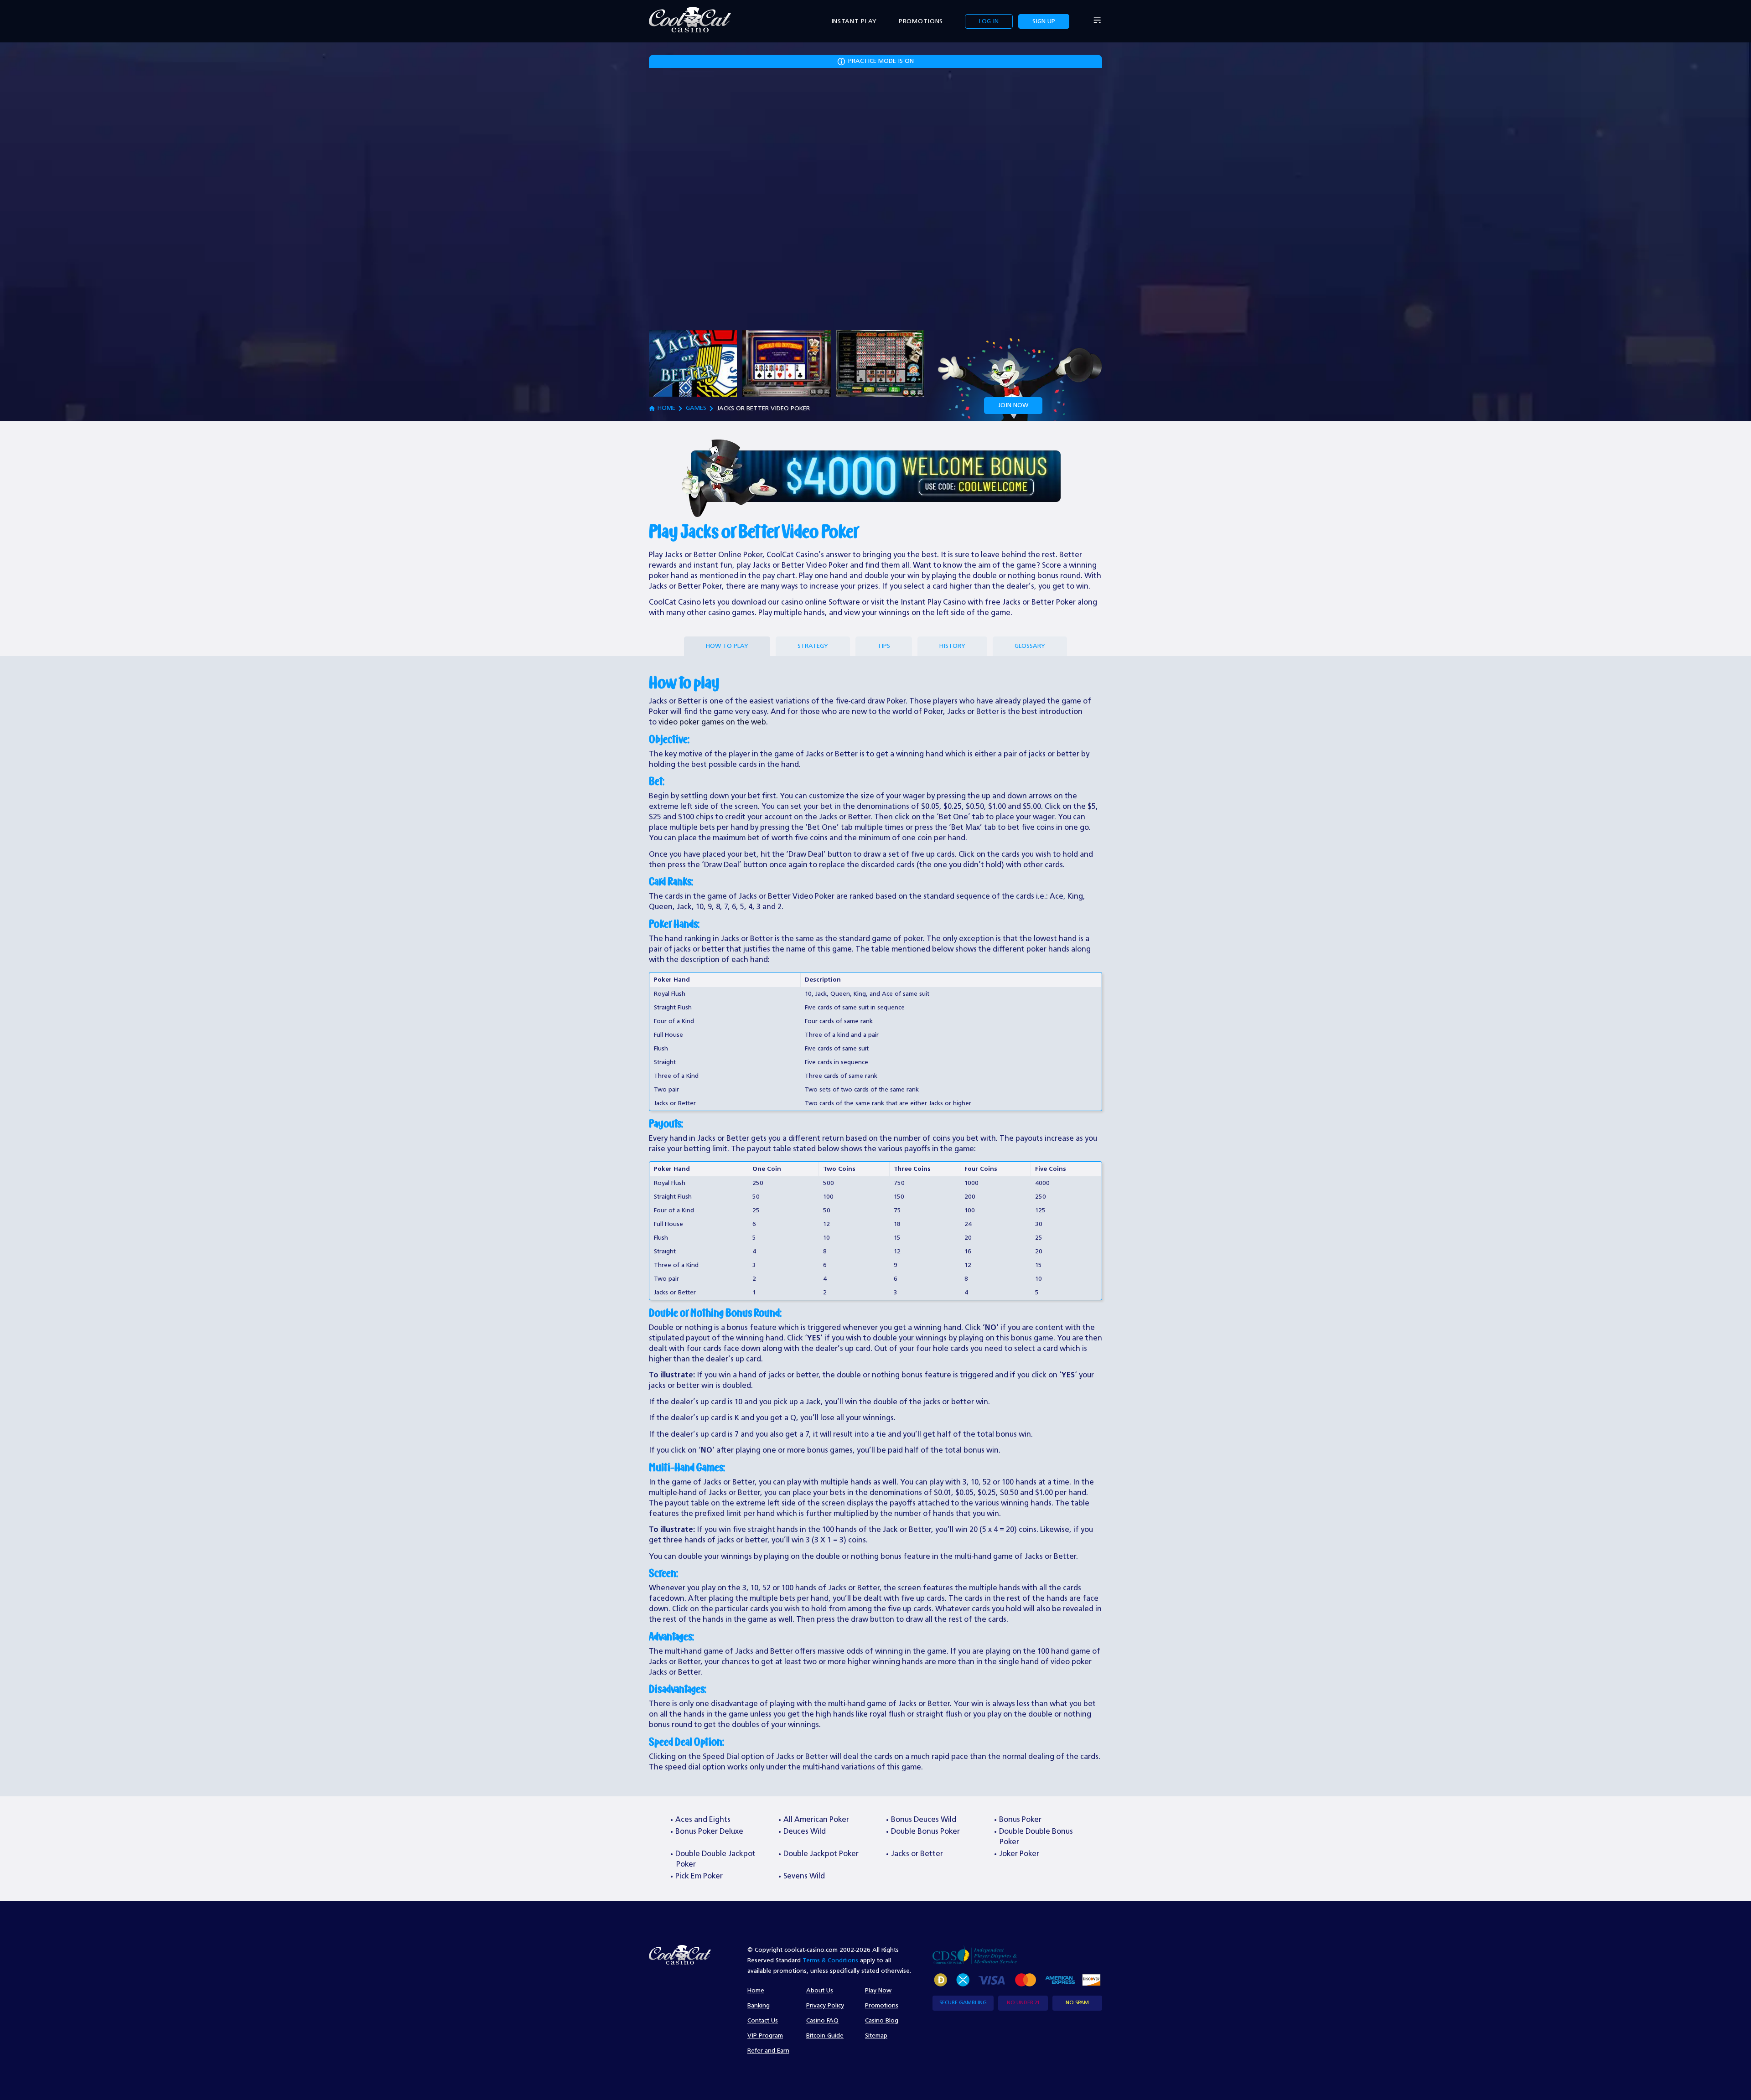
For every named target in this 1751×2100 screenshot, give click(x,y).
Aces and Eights (703, 1820)
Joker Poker (1019, 1854)
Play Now (878, 1991)
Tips (884, 646)
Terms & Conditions (830, 1960)
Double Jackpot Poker (821, 1854)
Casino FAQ (822, 2021)
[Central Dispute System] (975, 1954)
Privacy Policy (825, 2006)
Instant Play (854, 21)
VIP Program (765, 2036)
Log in (989, 21)
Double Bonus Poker (925, 1832)
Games (696, 408)
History (952, 646)
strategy (813, 646)
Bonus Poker (1020, 1820)
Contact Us (763, 2021)
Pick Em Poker (699, 1876)
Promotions (921, 21)
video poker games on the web (712, 722)
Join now (1013, 405)
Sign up (1044, 21)
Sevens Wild (804, 1876)
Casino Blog (882, 2021)
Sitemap (876, 2036)
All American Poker (816, 1820)
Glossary (1030, 646)
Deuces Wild (805, 1832)
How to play (727, 646)
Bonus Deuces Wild (924, 1820)
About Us (820, 1991)
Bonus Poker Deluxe (709, 1832)
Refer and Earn (768, 2051)
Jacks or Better (917, 1854)
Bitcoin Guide (825, 2036)
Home (666, 408)
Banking (759, 2006)
